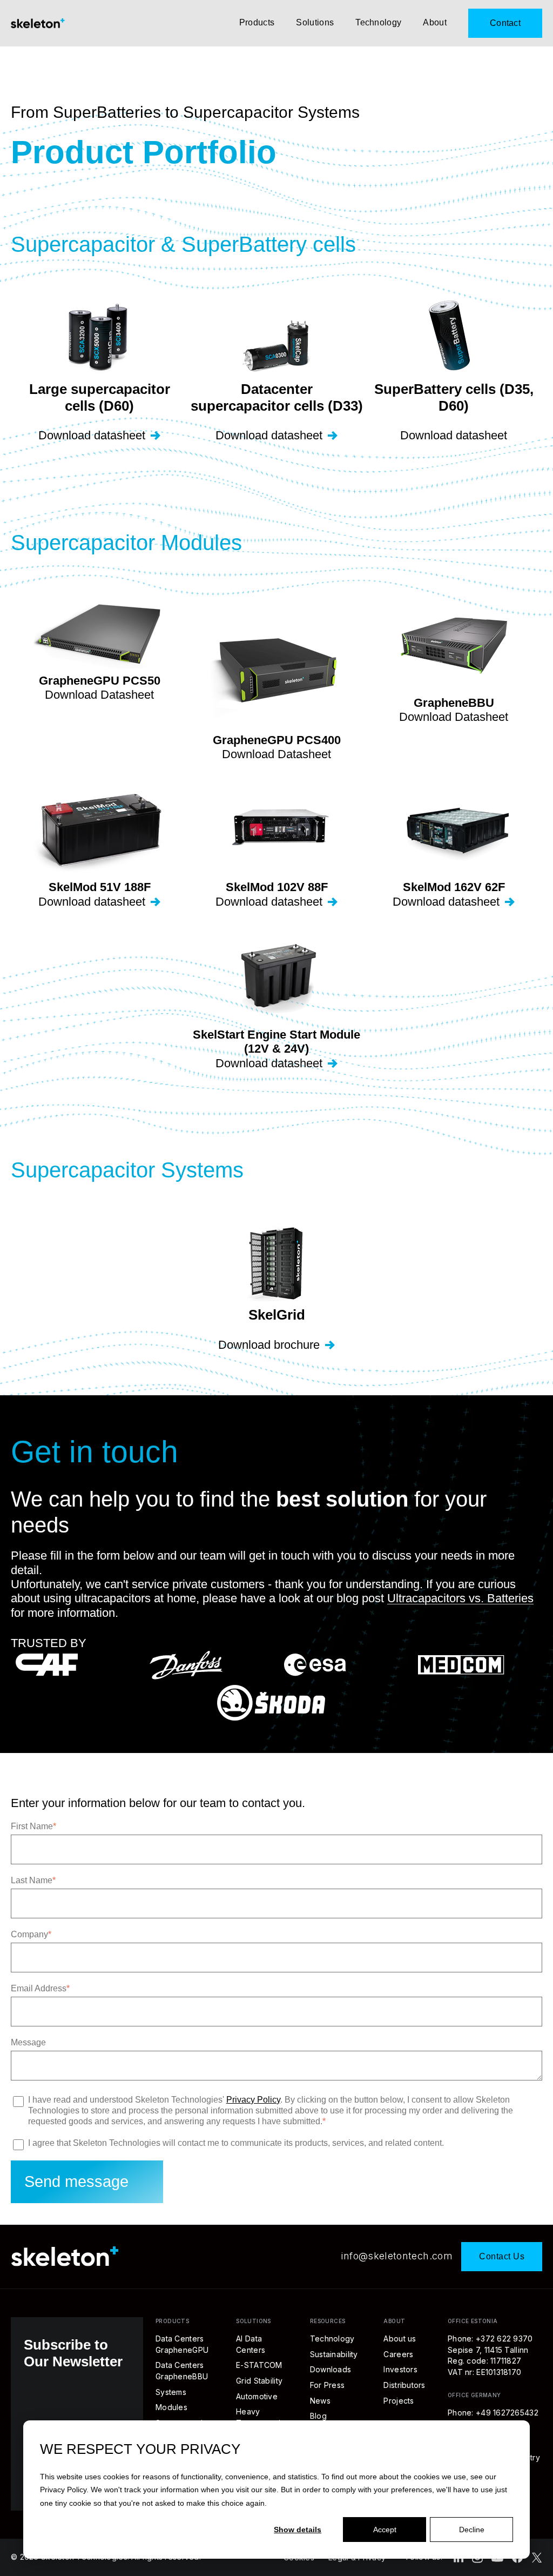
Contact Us (502, 2256)
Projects (399, 2401)
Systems (171, 2392)
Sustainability (334, 2354)
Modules (171, 2407)
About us (400, 2339)
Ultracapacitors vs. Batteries (460, 1598)
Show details (298, 2530)
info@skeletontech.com (397, 2256)
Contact (505, 23)
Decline (472, 2530)
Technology (378, 22)
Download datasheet (92, 435)
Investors (400, 2369)
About (435, 22)
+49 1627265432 (507, 2413)
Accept (385, 2530)
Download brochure (269, 1345)
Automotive (257, 2396)
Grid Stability (259, 2381)
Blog (318, 2416)
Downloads (331, 2369)
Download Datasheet (99, 695)
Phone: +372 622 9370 (490, 2339)
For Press (328, 2385)
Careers (398, 2354)
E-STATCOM (259, 2365)
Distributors (404, 2385)
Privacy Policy (63, 2490)
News (320, 2401)
